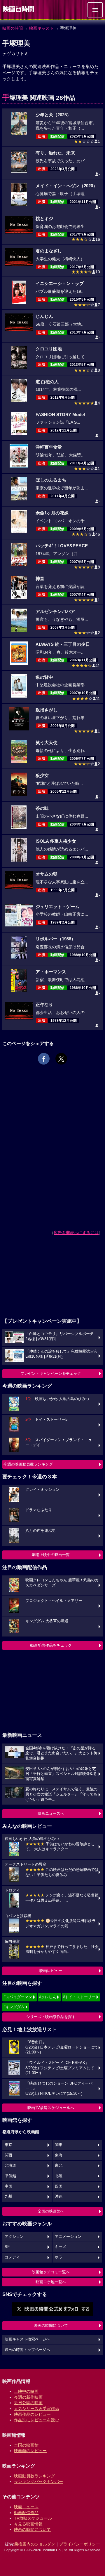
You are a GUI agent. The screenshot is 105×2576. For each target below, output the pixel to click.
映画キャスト (41, 28)
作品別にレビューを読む (36, 2420)
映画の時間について (51, 2325)
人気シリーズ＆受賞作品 (36, 2409)
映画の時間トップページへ (27, 2350)
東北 (59, 2165)
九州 (8, 2197)
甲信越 (10, 2176)
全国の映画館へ (51, 2211)
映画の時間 (13, 28)
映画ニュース (26, 2507)
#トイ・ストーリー (79, 1997)
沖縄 (59, 2197)
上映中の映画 (26, 2391)
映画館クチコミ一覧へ (51, 2272)
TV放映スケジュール (33, 2518)
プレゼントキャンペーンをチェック (51, 1373)
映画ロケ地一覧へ (51, 2282)
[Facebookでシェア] (44, 1059)
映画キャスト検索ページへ (27, 2339)
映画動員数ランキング (34, 2476)
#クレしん (48, 1997)
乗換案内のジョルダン (35, 2544)
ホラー (61, 2257)
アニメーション (68, 2237)
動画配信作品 (26, 2513)
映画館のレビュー (30, 2451)
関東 (59, 2145)
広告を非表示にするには (76, 1233)
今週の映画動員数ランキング (28, 1464)
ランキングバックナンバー (38, 2481)
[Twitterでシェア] (61, 1059)
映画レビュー (51, 1971)
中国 (8, 2186)
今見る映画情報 (28, 2524)
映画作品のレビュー (32, 2414)
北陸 (59, 2176)
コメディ (12, 2257)
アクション (14, 2237)
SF (7, 2247)
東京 (8, 2145)
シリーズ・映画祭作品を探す (51, 2017)
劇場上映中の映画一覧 (51, 1555)
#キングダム (14, 2007)
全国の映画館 (26, 2445)
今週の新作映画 (28, 2397)
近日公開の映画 (28, 2403)
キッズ (61, 2247)
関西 (8, 2155)
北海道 (10, 2165)
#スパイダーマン (18, 1997)
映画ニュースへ (51, 1813)
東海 (59, 2155)
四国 (59, 2186)
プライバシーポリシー (80, 2544)
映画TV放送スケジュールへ (51, 2108)
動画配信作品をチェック (51, 1645)
